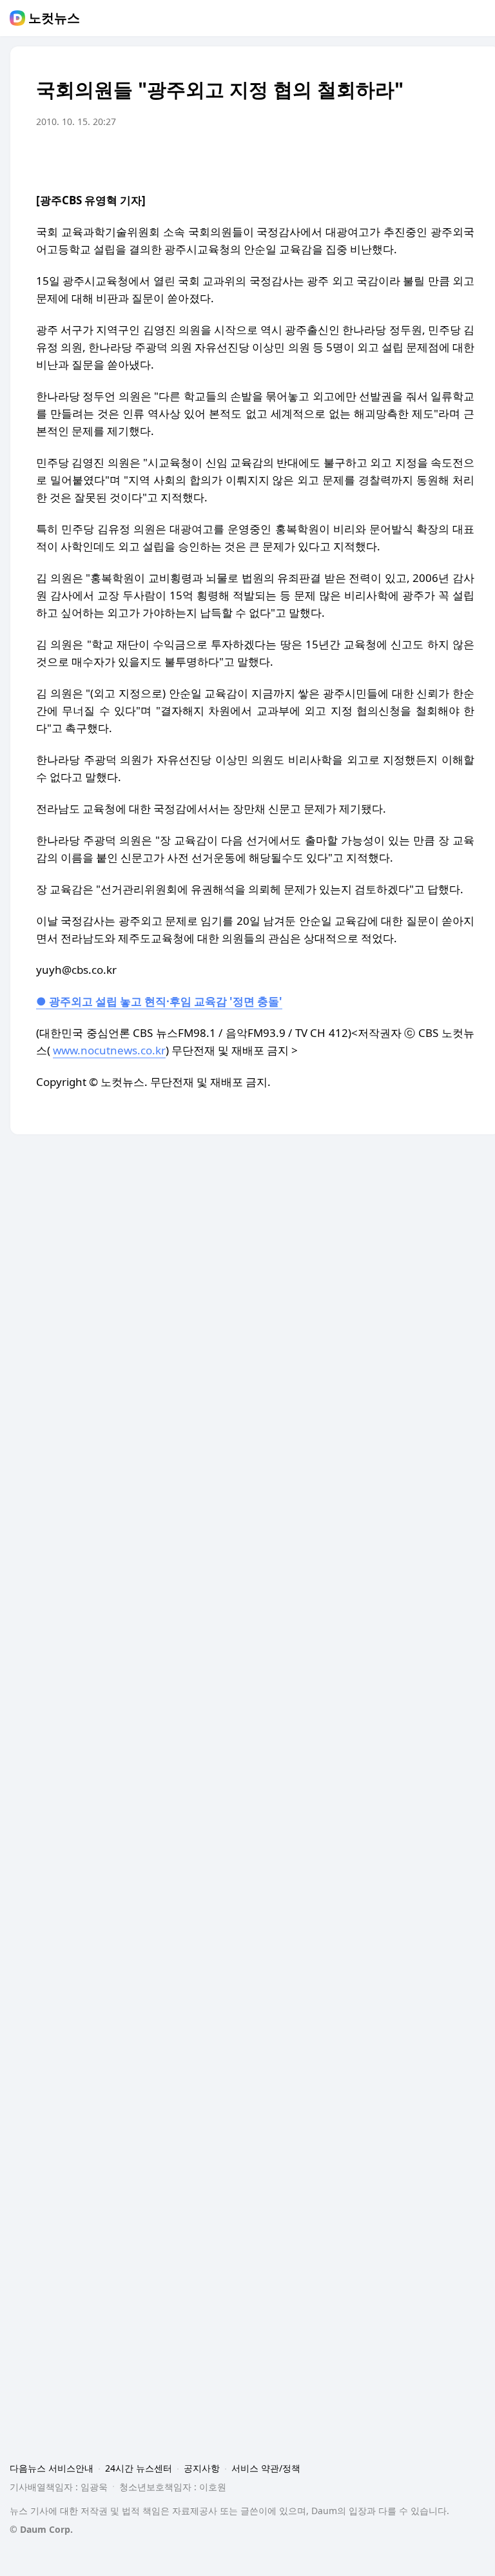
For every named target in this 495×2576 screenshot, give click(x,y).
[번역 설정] (410, 158)
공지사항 (202, 2468)
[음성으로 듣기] (384, 158)
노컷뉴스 (54, 18)
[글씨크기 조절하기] (436, 158)
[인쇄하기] (461, 158)
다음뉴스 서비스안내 (52, 2468)
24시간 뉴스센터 (139, 2468)
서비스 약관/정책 (266, 2468)
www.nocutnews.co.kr (109, 1050)
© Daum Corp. (41, 2529)
